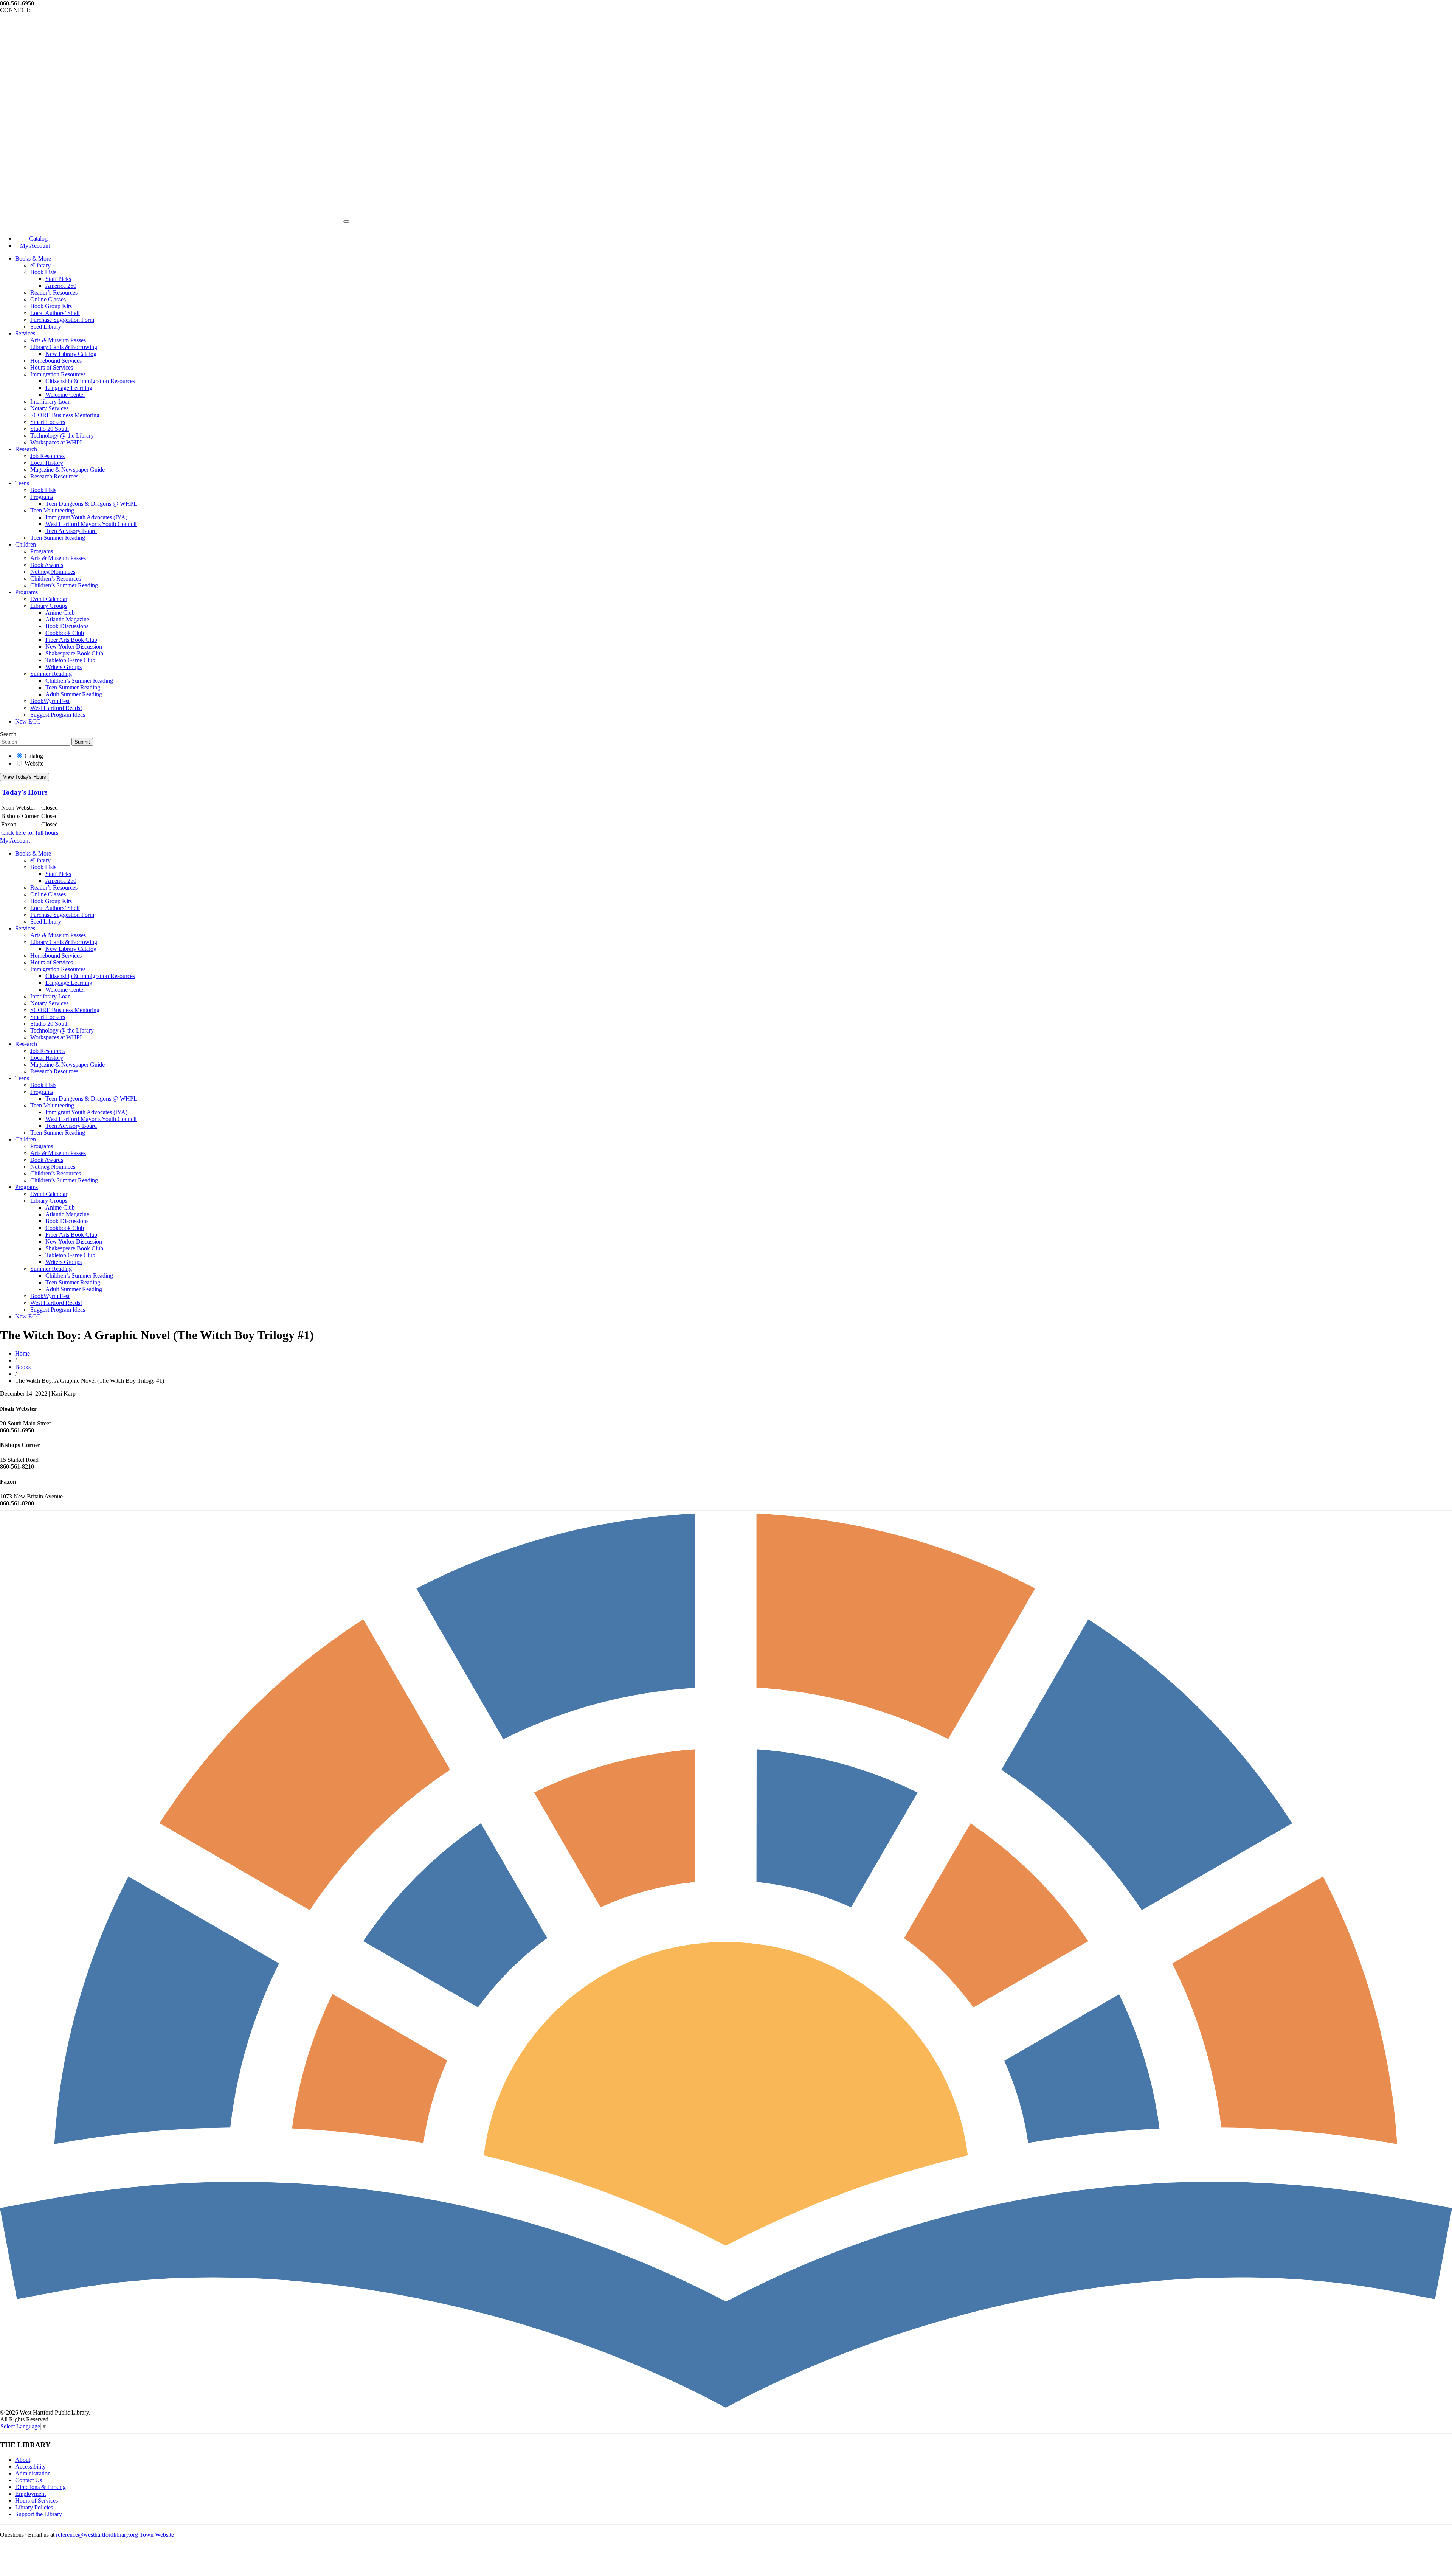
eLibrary (40, 265)
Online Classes (48, 299)
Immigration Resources (58, 374)
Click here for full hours (30, 833)
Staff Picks (58, 279)
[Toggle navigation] (346, 222)
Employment (30, 2494)
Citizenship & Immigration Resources (90, 381)
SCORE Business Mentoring (65, 415)
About (23, 2460)
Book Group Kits (51, 306)
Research (26, 449)
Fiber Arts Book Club (71, 640)
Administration (33, 2473)
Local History (47, 463)
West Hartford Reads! (56, 708)
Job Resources (47, 456)
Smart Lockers (48, 422)
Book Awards (47, 565)
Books (23, 1367)
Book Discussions (67, 626)
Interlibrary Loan (50, 401)
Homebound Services (56, 361)
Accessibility (30, 2467)
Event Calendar (49, 599)
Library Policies (34, 2507)
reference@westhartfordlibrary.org (97, 2535)
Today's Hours (25, 792)
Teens (22, 483)
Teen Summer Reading (58, 538)
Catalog (34, 756)
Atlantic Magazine (67, 619)
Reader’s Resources (54, 293)
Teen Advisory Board (71, 531)
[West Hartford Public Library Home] (172, 220)
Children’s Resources (56, 578)
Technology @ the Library (62, 436)
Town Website (157, 2535)
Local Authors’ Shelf (55, 313)
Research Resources (54, 476)
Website (34, 763)
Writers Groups (64, 667)
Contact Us (29, 2480)
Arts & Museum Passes (58, 340)
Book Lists (43, 272)
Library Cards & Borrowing (64, 347)
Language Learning (69, 388)
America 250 (61, 286)
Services (25, 333)
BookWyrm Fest (50, 701)
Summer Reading (51, 674)
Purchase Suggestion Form (62, 320)
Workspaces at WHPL (57, 442)
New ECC (28, 721)
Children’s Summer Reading (64, 585)
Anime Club (60, 613)
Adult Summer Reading (74, 694)
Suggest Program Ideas (58, 715)
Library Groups (49, 606)
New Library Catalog (71, 354)
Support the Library (39, 2514)
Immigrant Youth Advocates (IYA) (86, 517)
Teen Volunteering (52, 510)
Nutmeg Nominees (53, 572)
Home (22, 1353)
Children (26, 544)
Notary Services (49, 408)
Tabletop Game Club (70, 660)
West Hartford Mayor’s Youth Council (91, 524)
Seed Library (46, 327)
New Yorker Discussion (74, 647)
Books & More (33, 259)
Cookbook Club (65, 633)
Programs (42, 497)
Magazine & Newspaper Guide (67, 470)
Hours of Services (52, 367)
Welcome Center (65, 395)
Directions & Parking (40, 2487)
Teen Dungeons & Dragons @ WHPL (91, 504)
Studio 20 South (50, 429)
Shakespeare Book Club (74, 653)
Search (8, 734)
